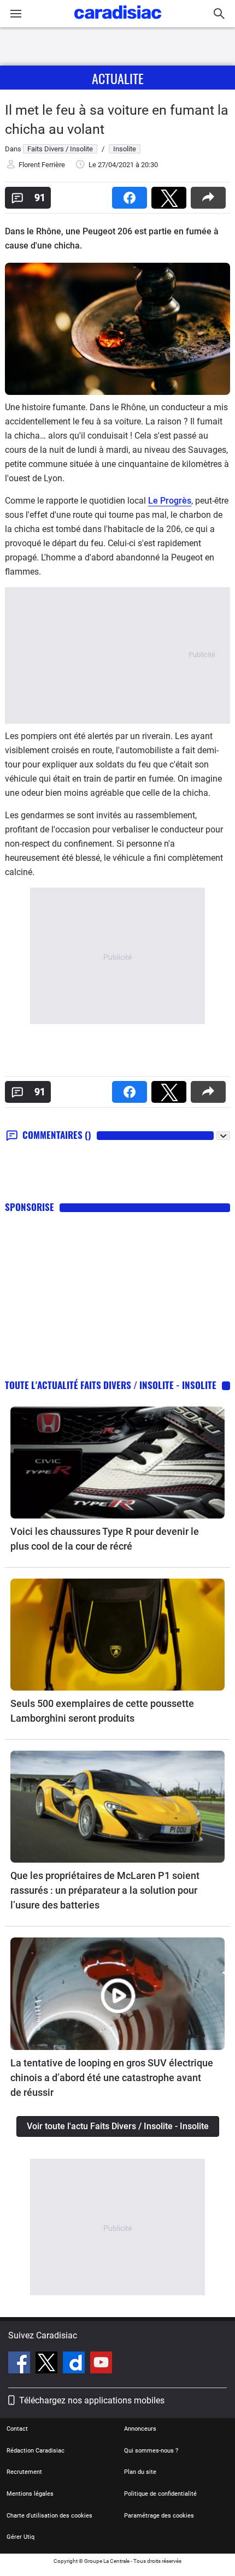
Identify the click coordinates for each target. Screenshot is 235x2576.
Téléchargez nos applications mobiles (92, 2400)
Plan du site (140, 2472)
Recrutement (24, 2472)
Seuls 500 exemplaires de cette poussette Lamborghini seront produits (102, 1711)
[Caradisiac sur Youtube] (101, 2364)
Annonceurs (140, 2429)
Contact (17, 2429)
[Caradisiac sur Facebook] (20, 2364)
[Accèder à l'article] (117, 1463)
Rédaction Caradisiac (36, 2451)
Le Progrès (170, 501)
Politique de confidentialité (160, 2494)
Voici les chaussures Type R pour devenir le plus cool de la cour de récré (105, 1539)
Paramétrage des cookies (159, 2516)
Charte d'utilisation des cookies (49, 2516)
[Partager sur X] (171, 194)
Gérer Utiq (20, 2537)
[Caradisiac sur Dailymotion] (75, 2364)
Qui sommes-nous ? (151, 2451)
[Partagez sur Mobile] (210, 194)
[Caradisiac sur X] (48, 2364)
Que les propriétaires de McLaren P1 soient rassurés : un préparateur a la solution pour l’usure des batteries (105, 1890)
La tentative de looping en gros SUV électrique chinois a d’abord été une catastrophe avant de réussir (112, 2078)
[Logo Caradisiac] (118, 22)
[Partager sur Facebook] (132, 194)
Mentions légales (30, 2494)
